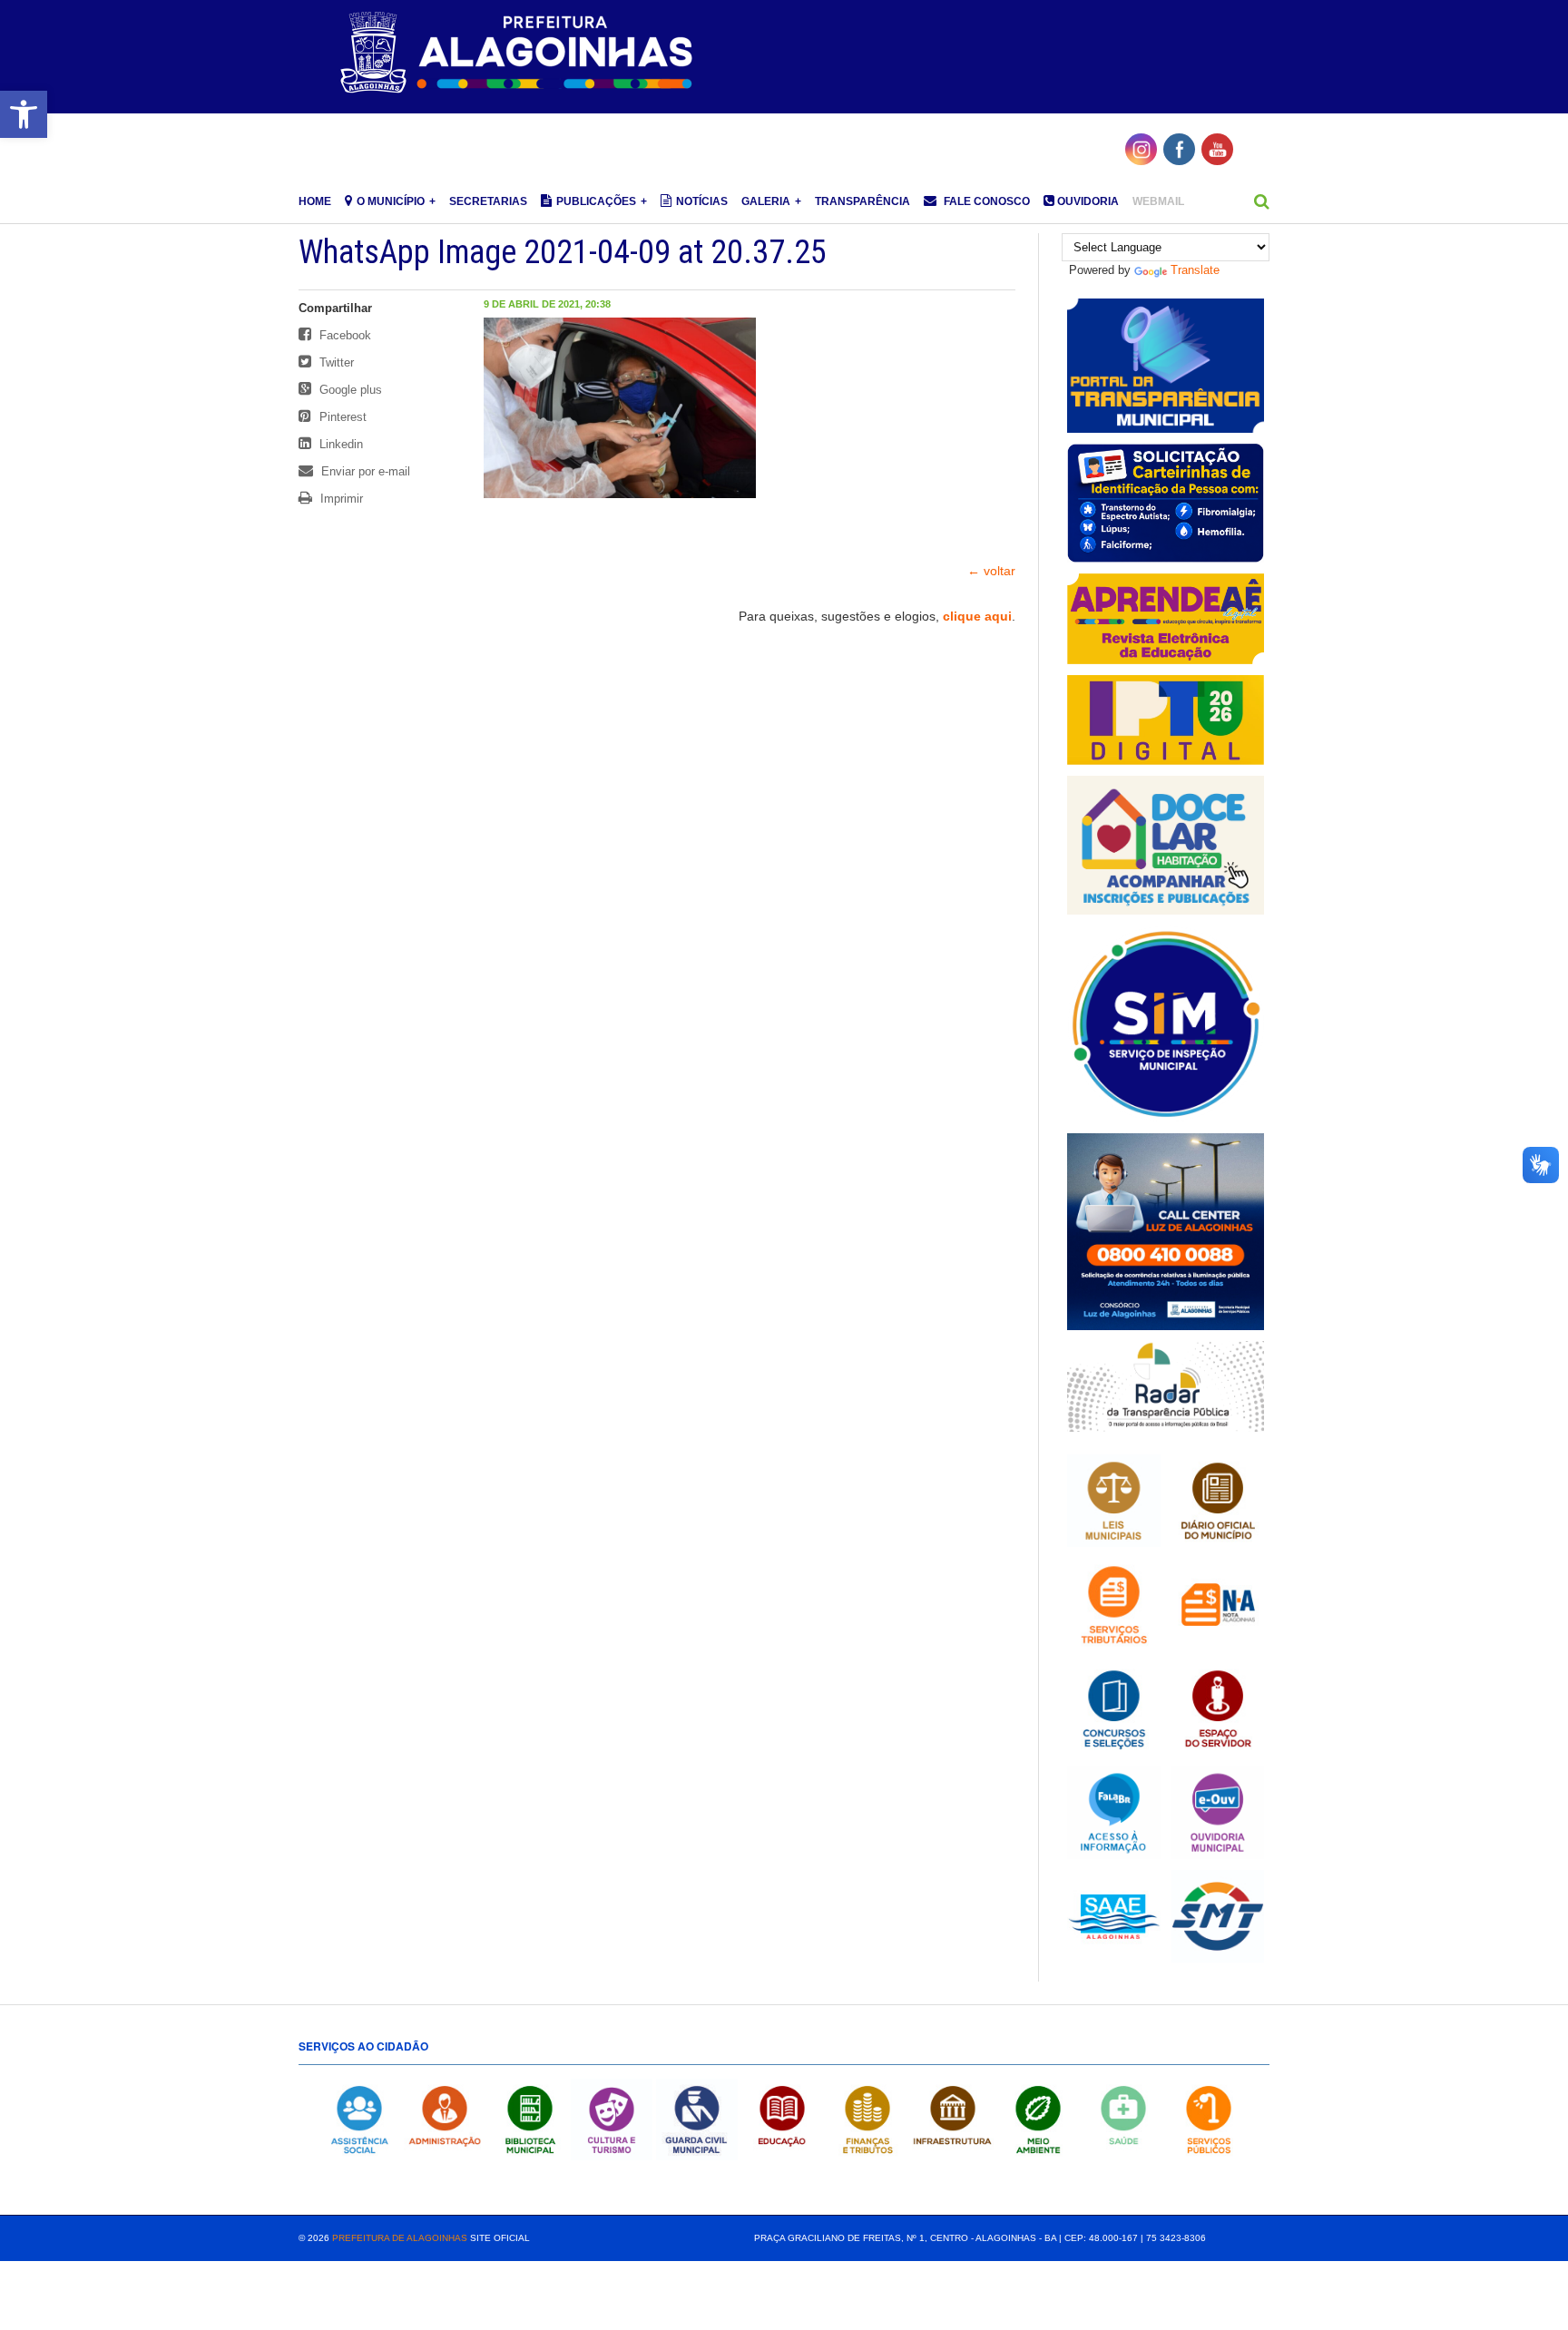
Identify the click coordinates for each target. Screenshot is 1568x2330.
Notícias (702, 201)
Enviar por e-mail (364, 471)
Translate (1195, 270)
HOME (315, 201)
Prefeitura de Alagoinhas (400, 2238)
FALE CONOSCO (985, 201)
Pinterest (341, 417)
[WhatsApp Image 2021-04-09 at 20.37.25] (620, 489)
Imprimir (340, 499)
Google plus (349, 390)
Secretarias (488, 201)
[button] (24, 114)
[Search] (1262, 201)
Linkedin (339, 444)
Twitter (335, 362)
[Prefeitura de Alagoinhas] (519, 54)
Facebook (343, 335)
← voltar (991, 571)
